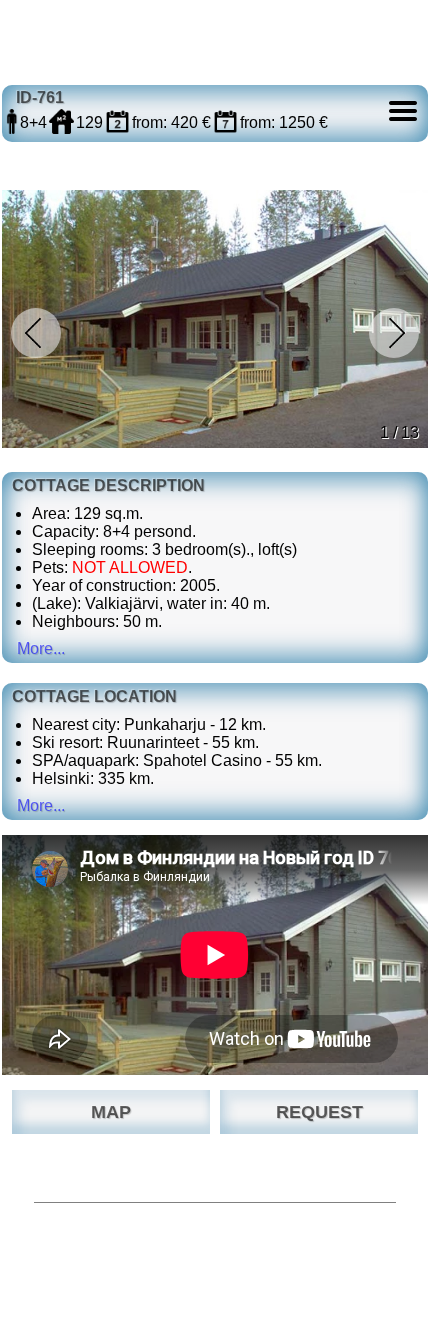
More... (41, 648)
